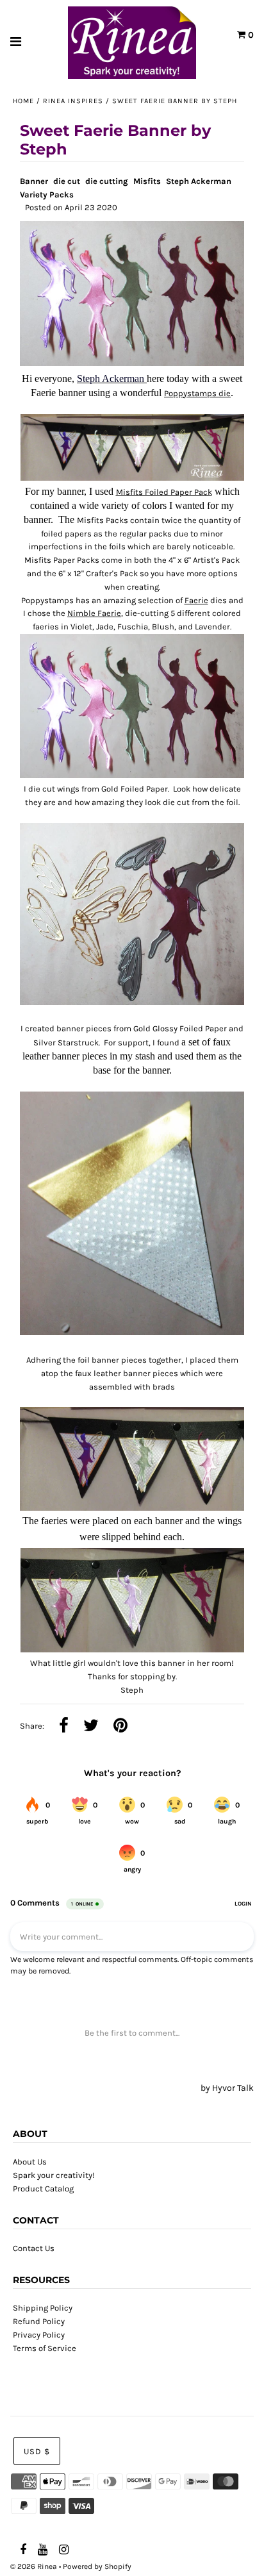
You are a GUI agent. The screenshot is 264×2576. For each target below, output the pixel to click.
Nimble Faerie (94, 613)
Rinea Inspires (73, 101)
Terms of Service (45, 2348)
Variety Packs (47, 195)
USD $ (37, 2451)
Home (23, 101)
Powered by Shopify (97, 2566)
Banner (34, 181)
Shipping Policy (43, 2308)
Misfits (147, 181)
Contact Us (34, 2248)
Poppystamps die (197, 393)
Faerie (196, 600)
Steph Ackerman (199, 181)
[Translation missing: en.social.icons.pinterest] (120, 1727)
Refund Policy (39, 2321)
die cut (67, 181)
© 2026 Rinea (34, 2566)
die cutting (107, 181)
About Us (30, 2162)
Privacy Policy (39, 2335)
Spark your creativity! (54, 2175)
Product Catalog (43, 2189)
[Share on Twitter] (91, 1727)
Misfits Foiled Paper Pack (164, 492)
